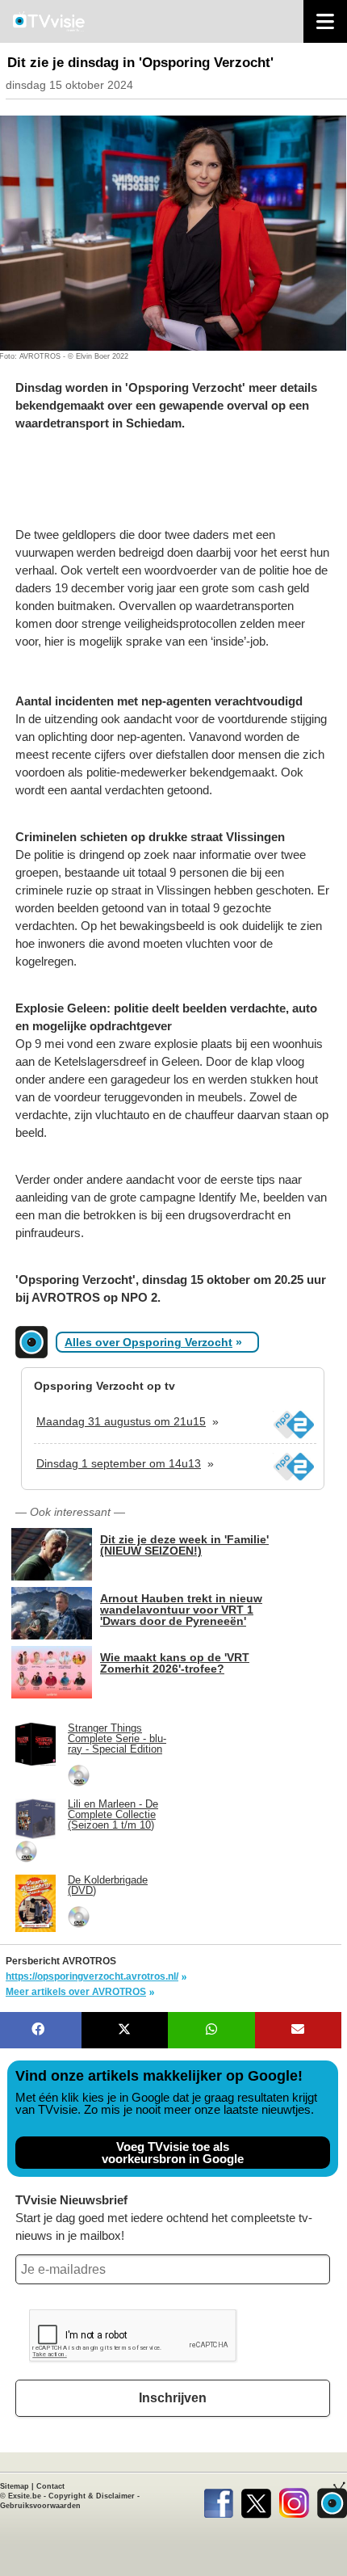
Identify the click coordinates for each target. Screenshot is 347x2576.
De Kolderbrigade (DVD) (108, 1885)
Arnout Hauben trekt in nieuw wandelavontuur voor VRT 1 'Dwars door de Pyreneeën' (181, 1609)
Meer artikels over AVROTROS (76, 1992)
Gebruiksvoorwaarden (40, 2506)
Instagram (294, 2500)
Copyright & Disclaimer (92, 2496)
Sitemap (15, 2486)
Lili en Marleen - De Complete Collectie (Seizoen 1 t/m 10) (113, 1814)
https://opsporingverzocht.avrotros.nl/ (92, 1976)
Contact (50, 2486)
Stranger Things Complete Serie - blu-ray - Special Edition (117, 1738)
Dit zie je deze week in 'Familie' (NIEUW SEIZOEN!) (184, 1545)
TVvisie (332, 2500)
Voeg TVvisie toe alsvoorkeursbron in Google (173, 2153)
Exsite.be (25, 2496)
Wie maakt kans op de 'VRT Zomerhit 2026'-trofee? (175, 1663)
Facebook (218, 2500)
